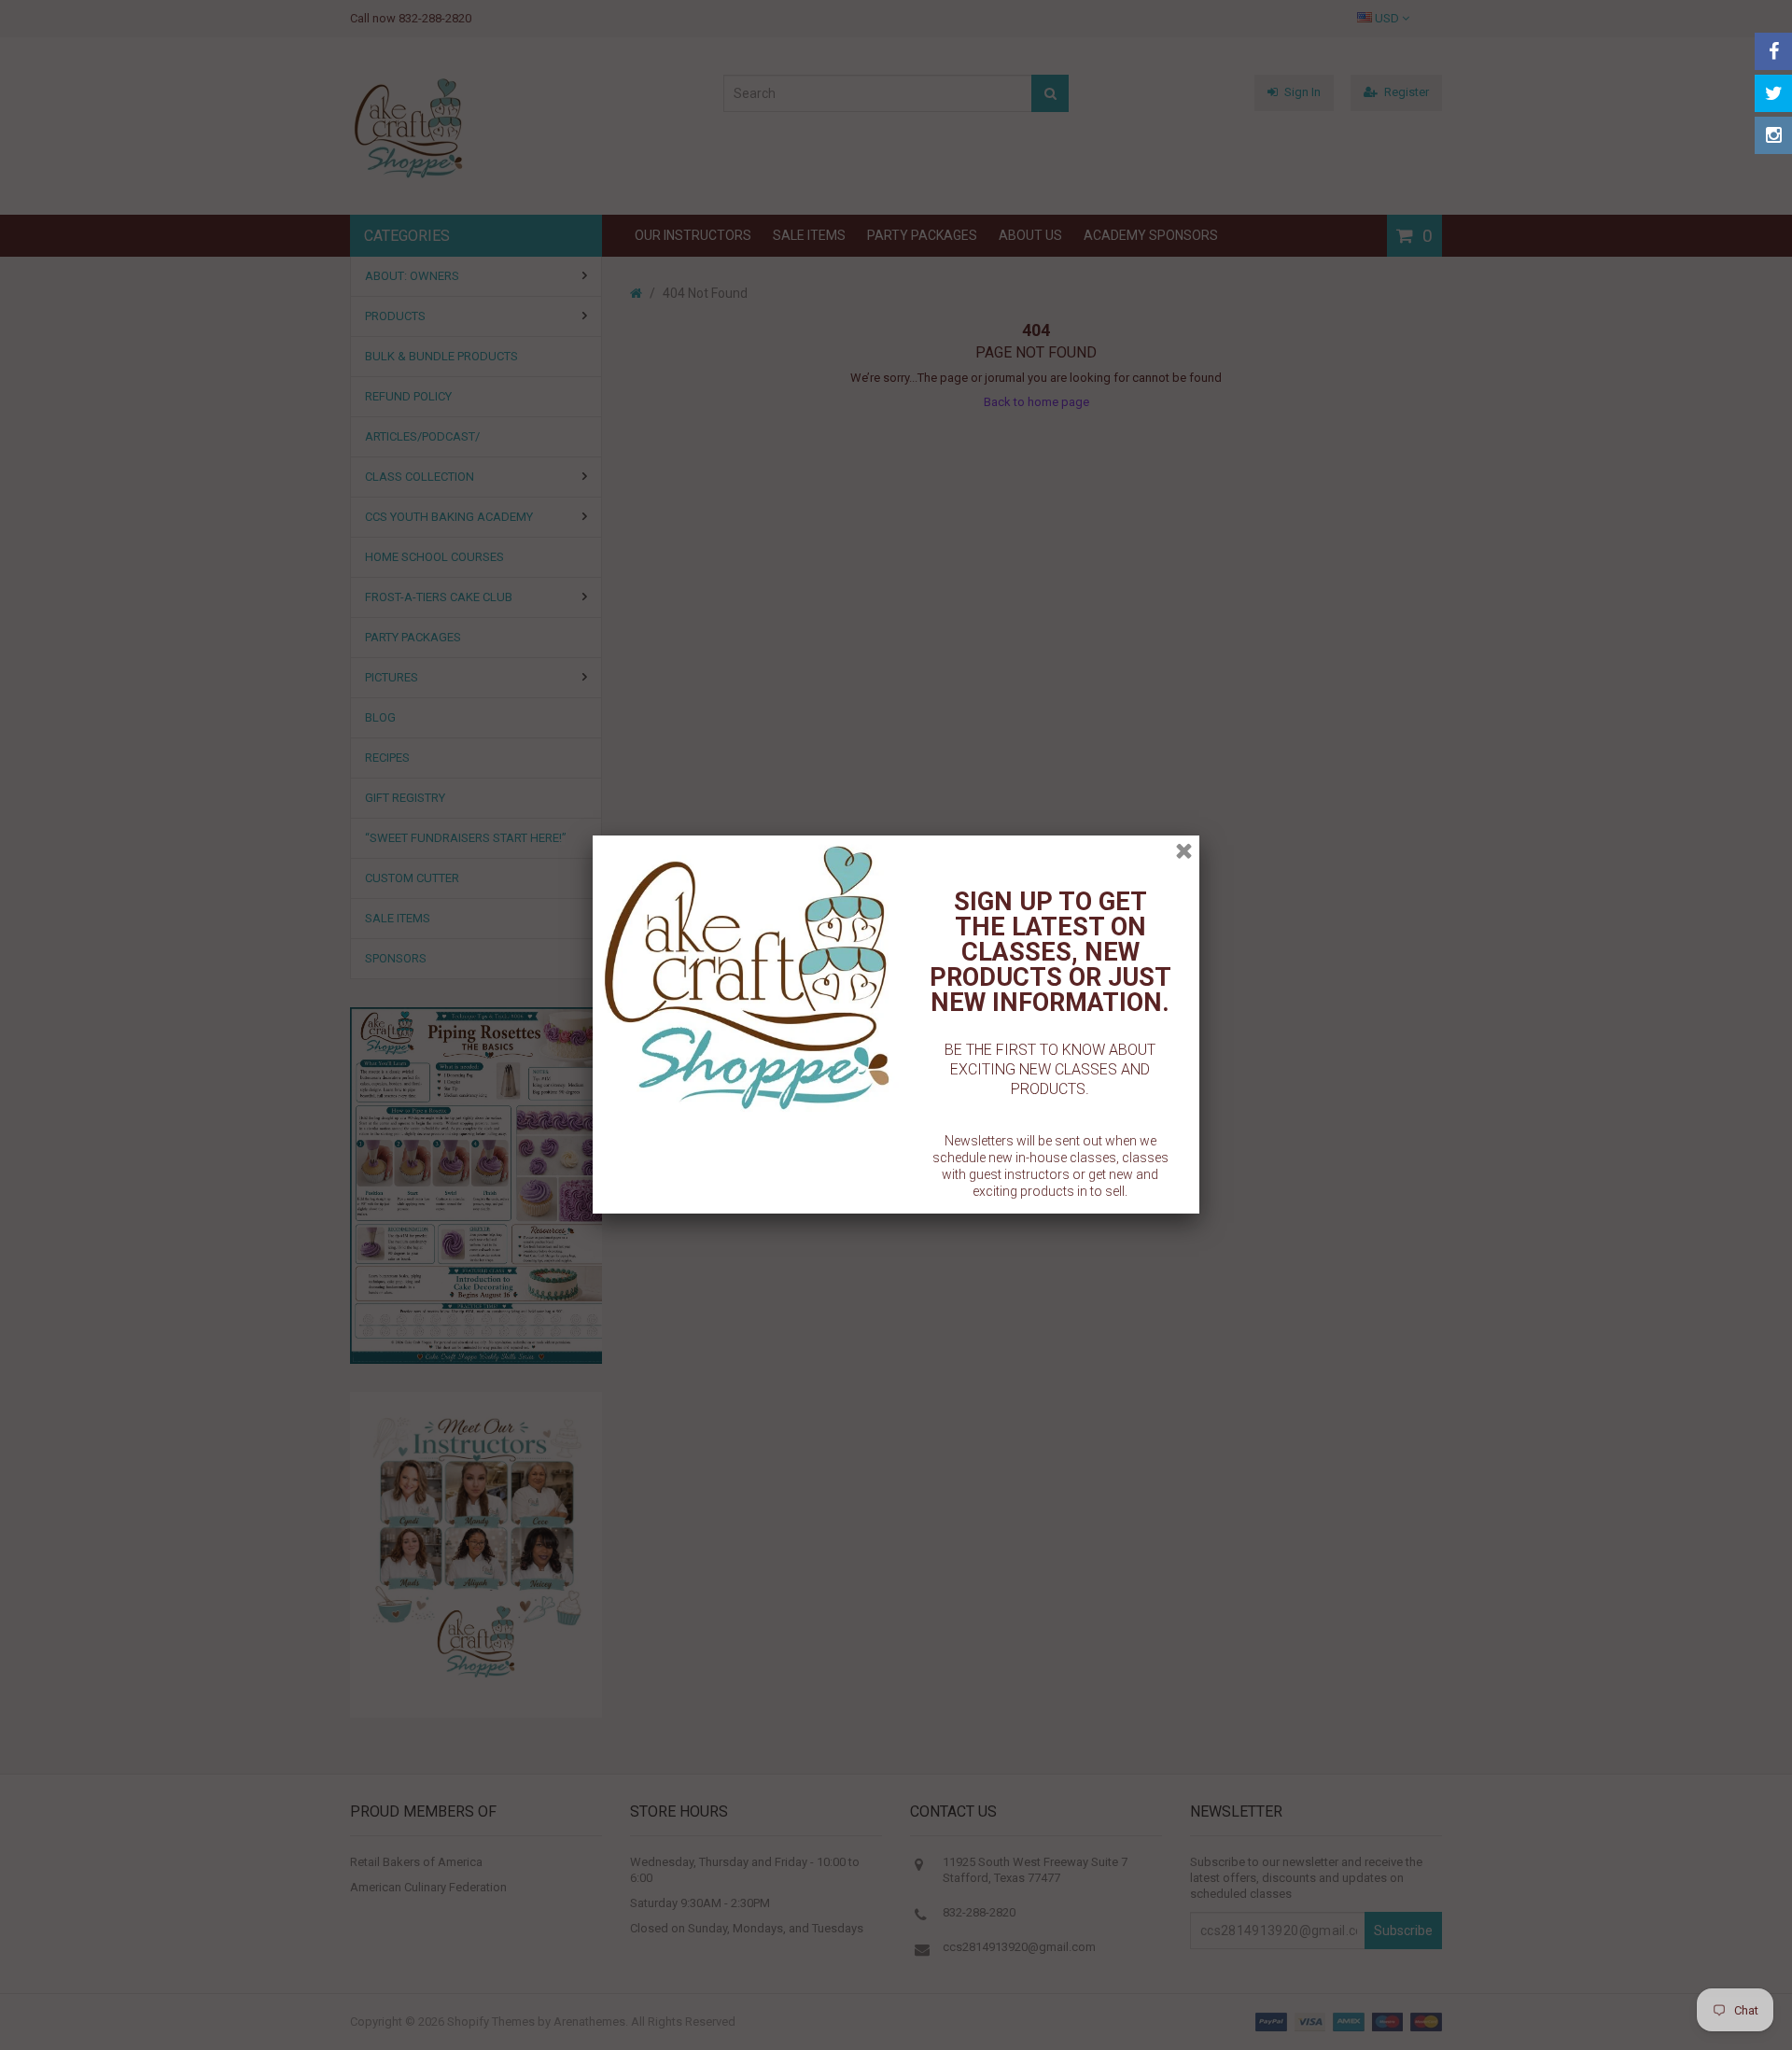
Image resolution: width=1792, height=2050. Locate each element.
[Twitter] (1773, 93)
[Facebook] (1773, 51)
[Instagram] (1773, 135)
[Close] (1184, 851)
